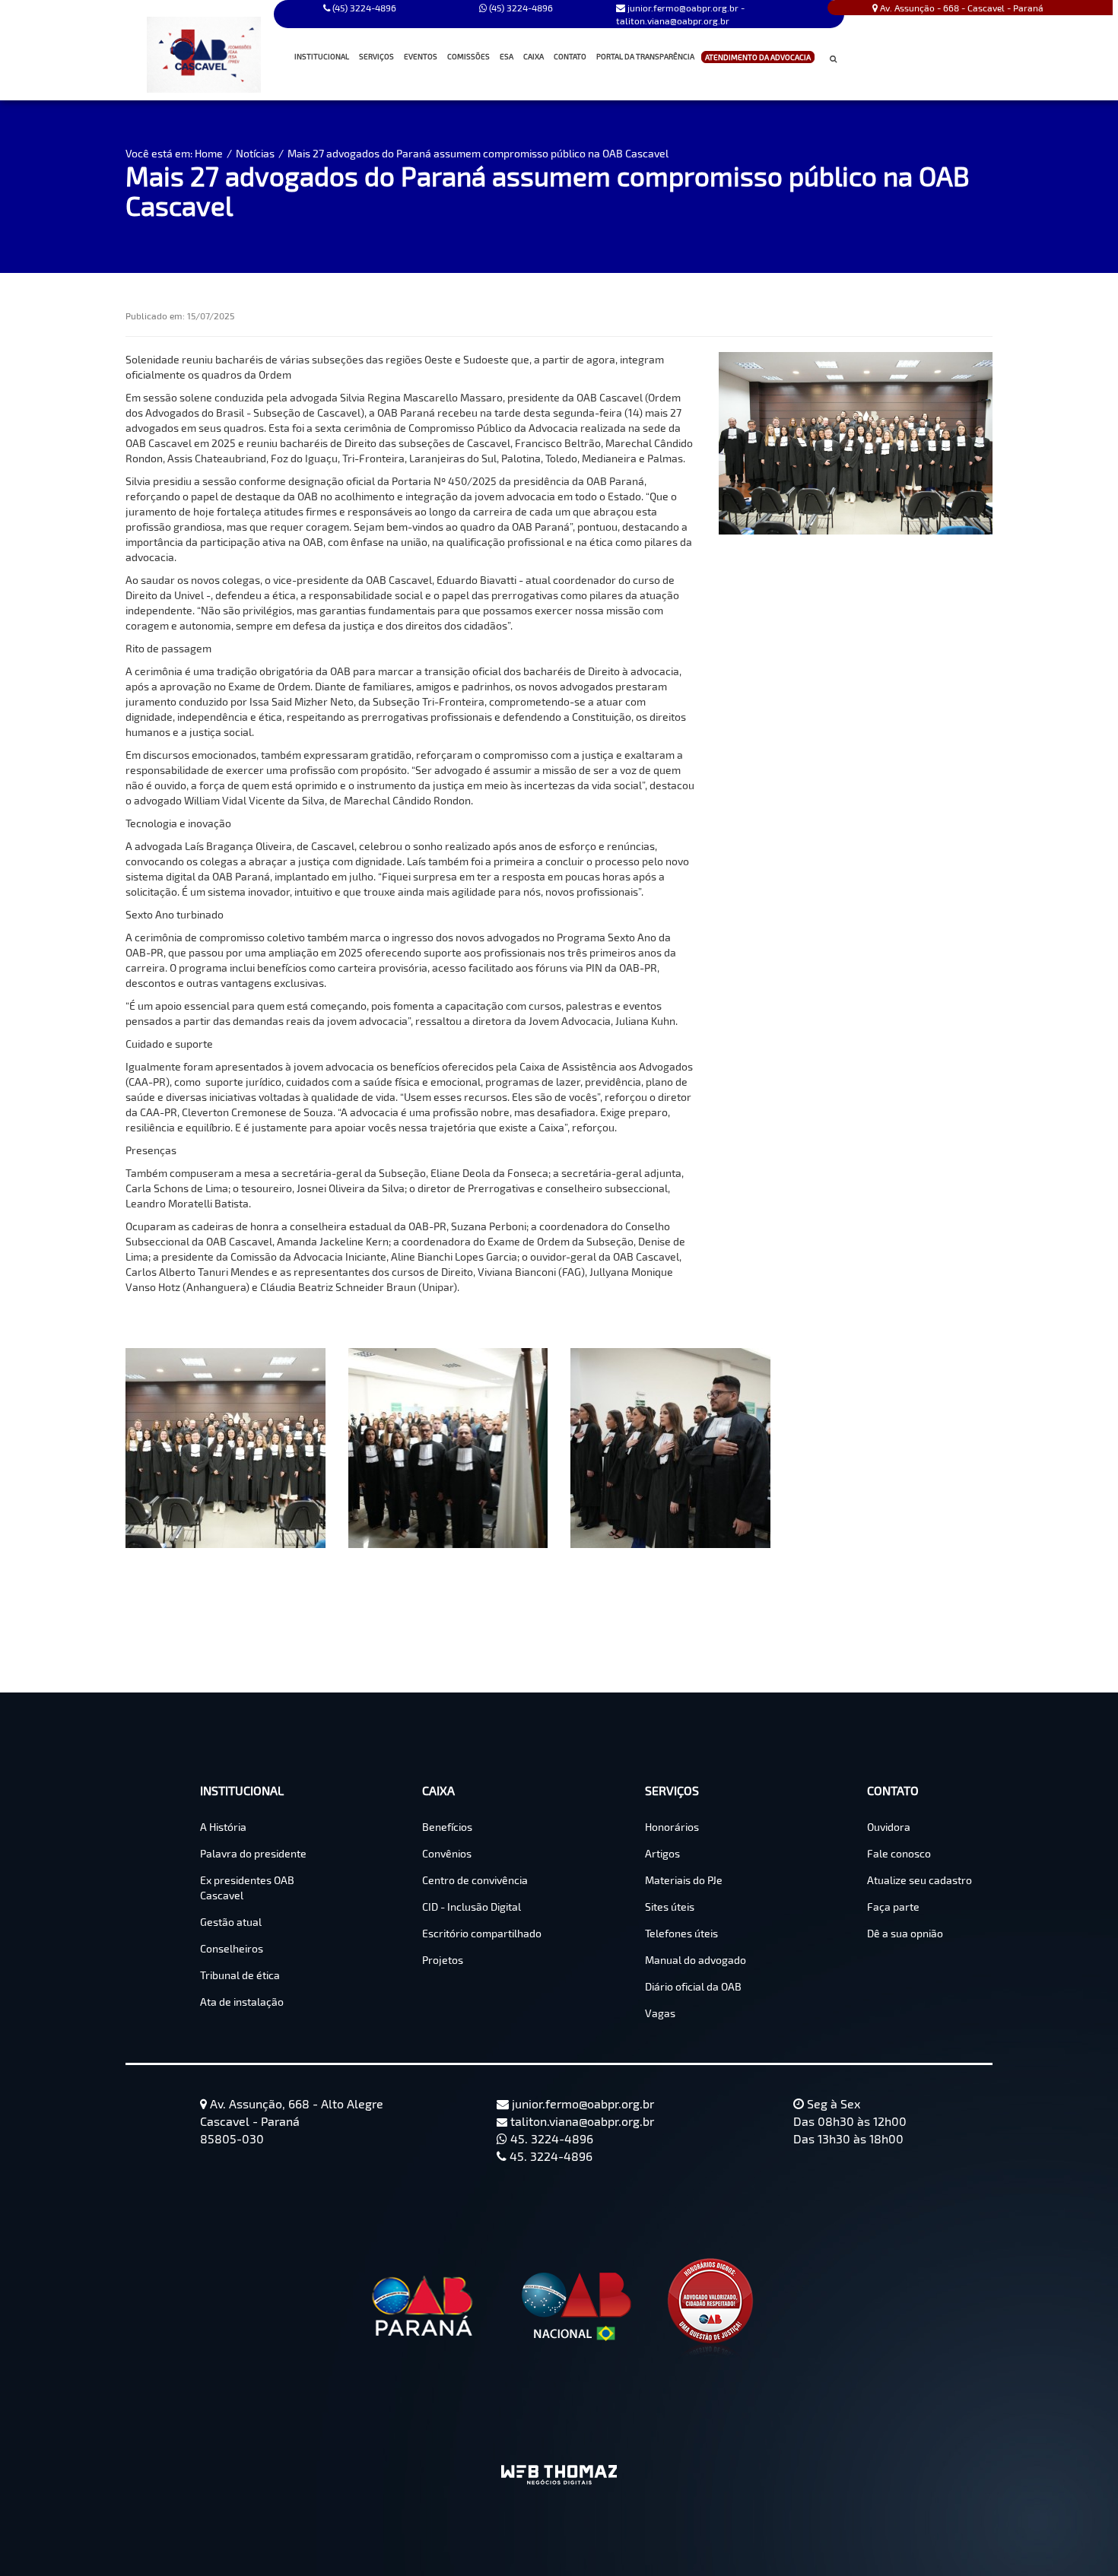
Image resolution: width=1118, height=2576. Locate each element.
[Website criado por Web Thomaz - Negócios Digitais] (559, 2479)
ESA (507, 56)
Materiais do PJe (684, 1880)
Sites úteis (670, 1907)
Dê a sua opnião (905, 1933)
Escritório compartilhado (482, 1933)
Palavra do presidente (253, 1853)
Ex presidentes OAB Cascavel (247, 1888)
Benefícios (447, 1827)
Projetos (443, 1960)
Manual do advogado (696, 1960)
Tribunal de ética (240, 1975)
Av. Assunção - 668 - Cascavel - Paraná (961, 8)
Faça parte (893, 1907)
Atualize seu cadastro (919, 1880)
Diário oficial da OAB (693, 1986)
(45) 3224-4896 (520, 8)
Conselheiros (232, 1948)
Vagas (660, 2013)
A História (223, 1827)
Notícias (255, 153)
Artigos (662, 1853)
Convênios (447, 1853)
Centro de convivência (475, 1880)
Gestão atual (231, 1922)
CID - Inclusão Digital (472, 1907)
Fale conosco (899, 1853)
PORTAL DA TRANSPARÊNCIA (645, 56)
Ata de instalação (242, 2002)
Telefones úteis (681, 1933)
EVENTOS (421, 56)
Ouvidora (889, 1827)
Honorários (672, 1827)
